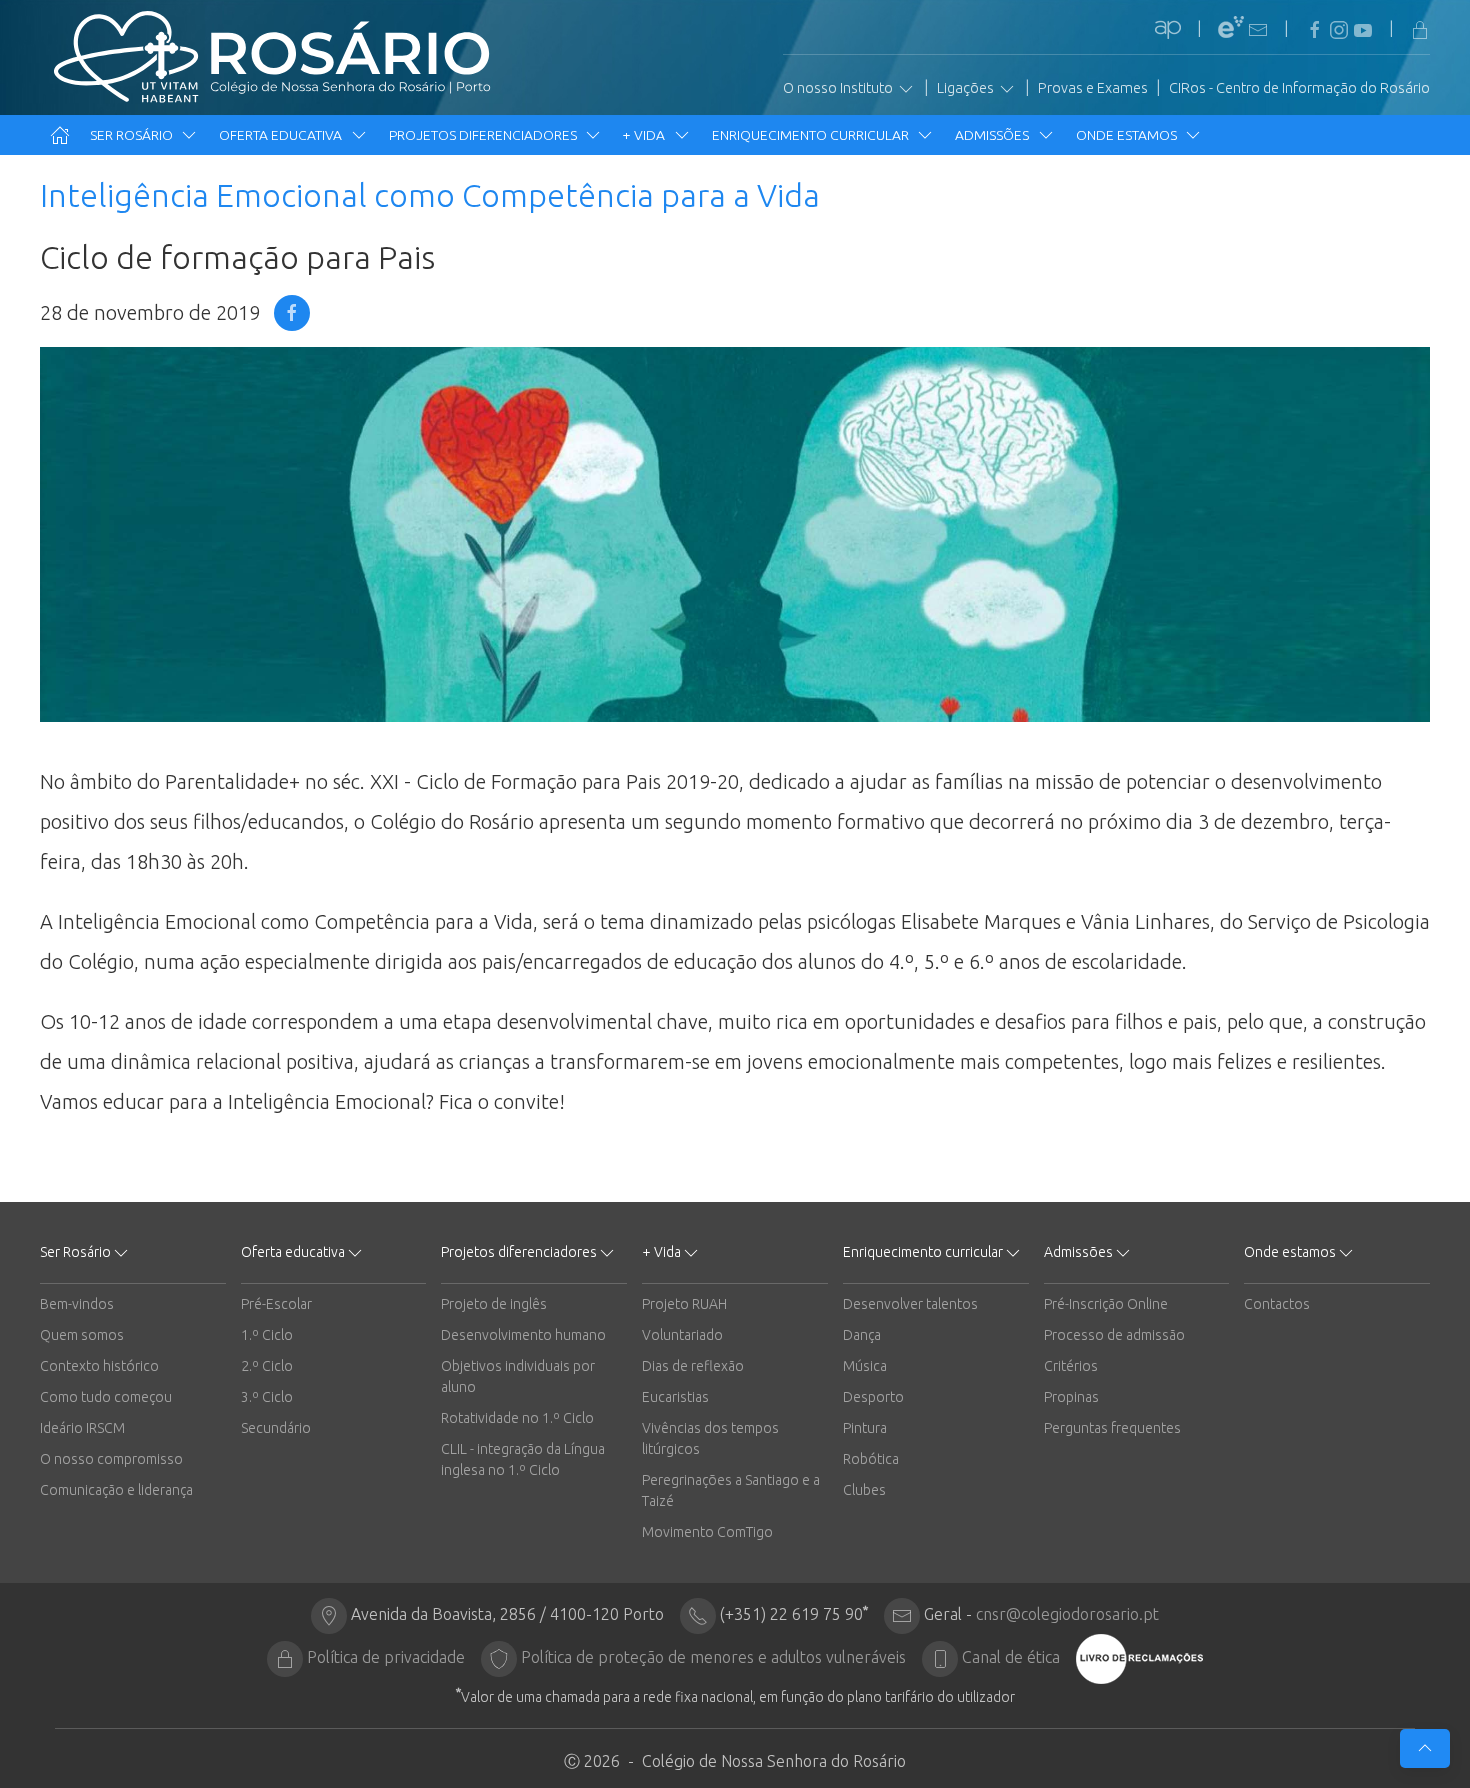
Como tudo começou (106, 1397)
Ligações (967, 88)
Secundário (276, 1428)
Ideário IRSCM (82, 1428)
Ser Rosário (133, 135)
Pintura (865, 1428)
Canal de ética (1011, 1657)
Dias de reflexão (693, 1366)
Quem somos (82, 1335)
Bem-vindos (77, 1304)
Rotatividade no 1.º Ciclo (517, 1418)
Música (865, 1366)
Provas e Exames (1093, 88)
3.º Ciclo (267, 1397)
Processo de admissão (1114, 1335)
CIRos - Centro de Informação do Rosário (1299, 88)
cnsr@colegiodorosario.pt (1067, 1614)
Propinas (1071, 1397)
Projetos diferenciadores (484, 135)
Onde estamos (1128, 135)
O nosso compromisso (111, 1459)
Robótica (871, 1459)
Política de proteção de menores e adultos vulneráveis (713, 1657)
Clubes (864, 1490)
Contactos (1277, 1304)
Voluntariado (682, 1335)
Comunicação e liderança (116, 1490)
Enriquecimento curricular (812, 135)
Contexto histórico (99, 1366)
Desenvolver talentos (910, 1304)
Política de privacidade (386, 1657)
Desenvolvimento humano (523, 1335)
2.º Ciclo (267, 1366)
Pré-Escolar (276, 1304)
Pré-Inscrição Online (1106, 1304)
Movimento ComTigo (707, 1532)
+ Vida (645, 135)
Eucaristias (675, 1397)
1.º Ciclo (267, 1335)
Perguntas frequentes (1112, 1428)
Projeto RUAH (684, 1304)
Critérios (1071, 1366)
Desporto (873, 1397)
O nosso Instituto (839, 88)
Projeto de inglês (494, 1304)
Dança (862, 1335)
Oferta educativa (282, 135)
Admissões (993, 135)
